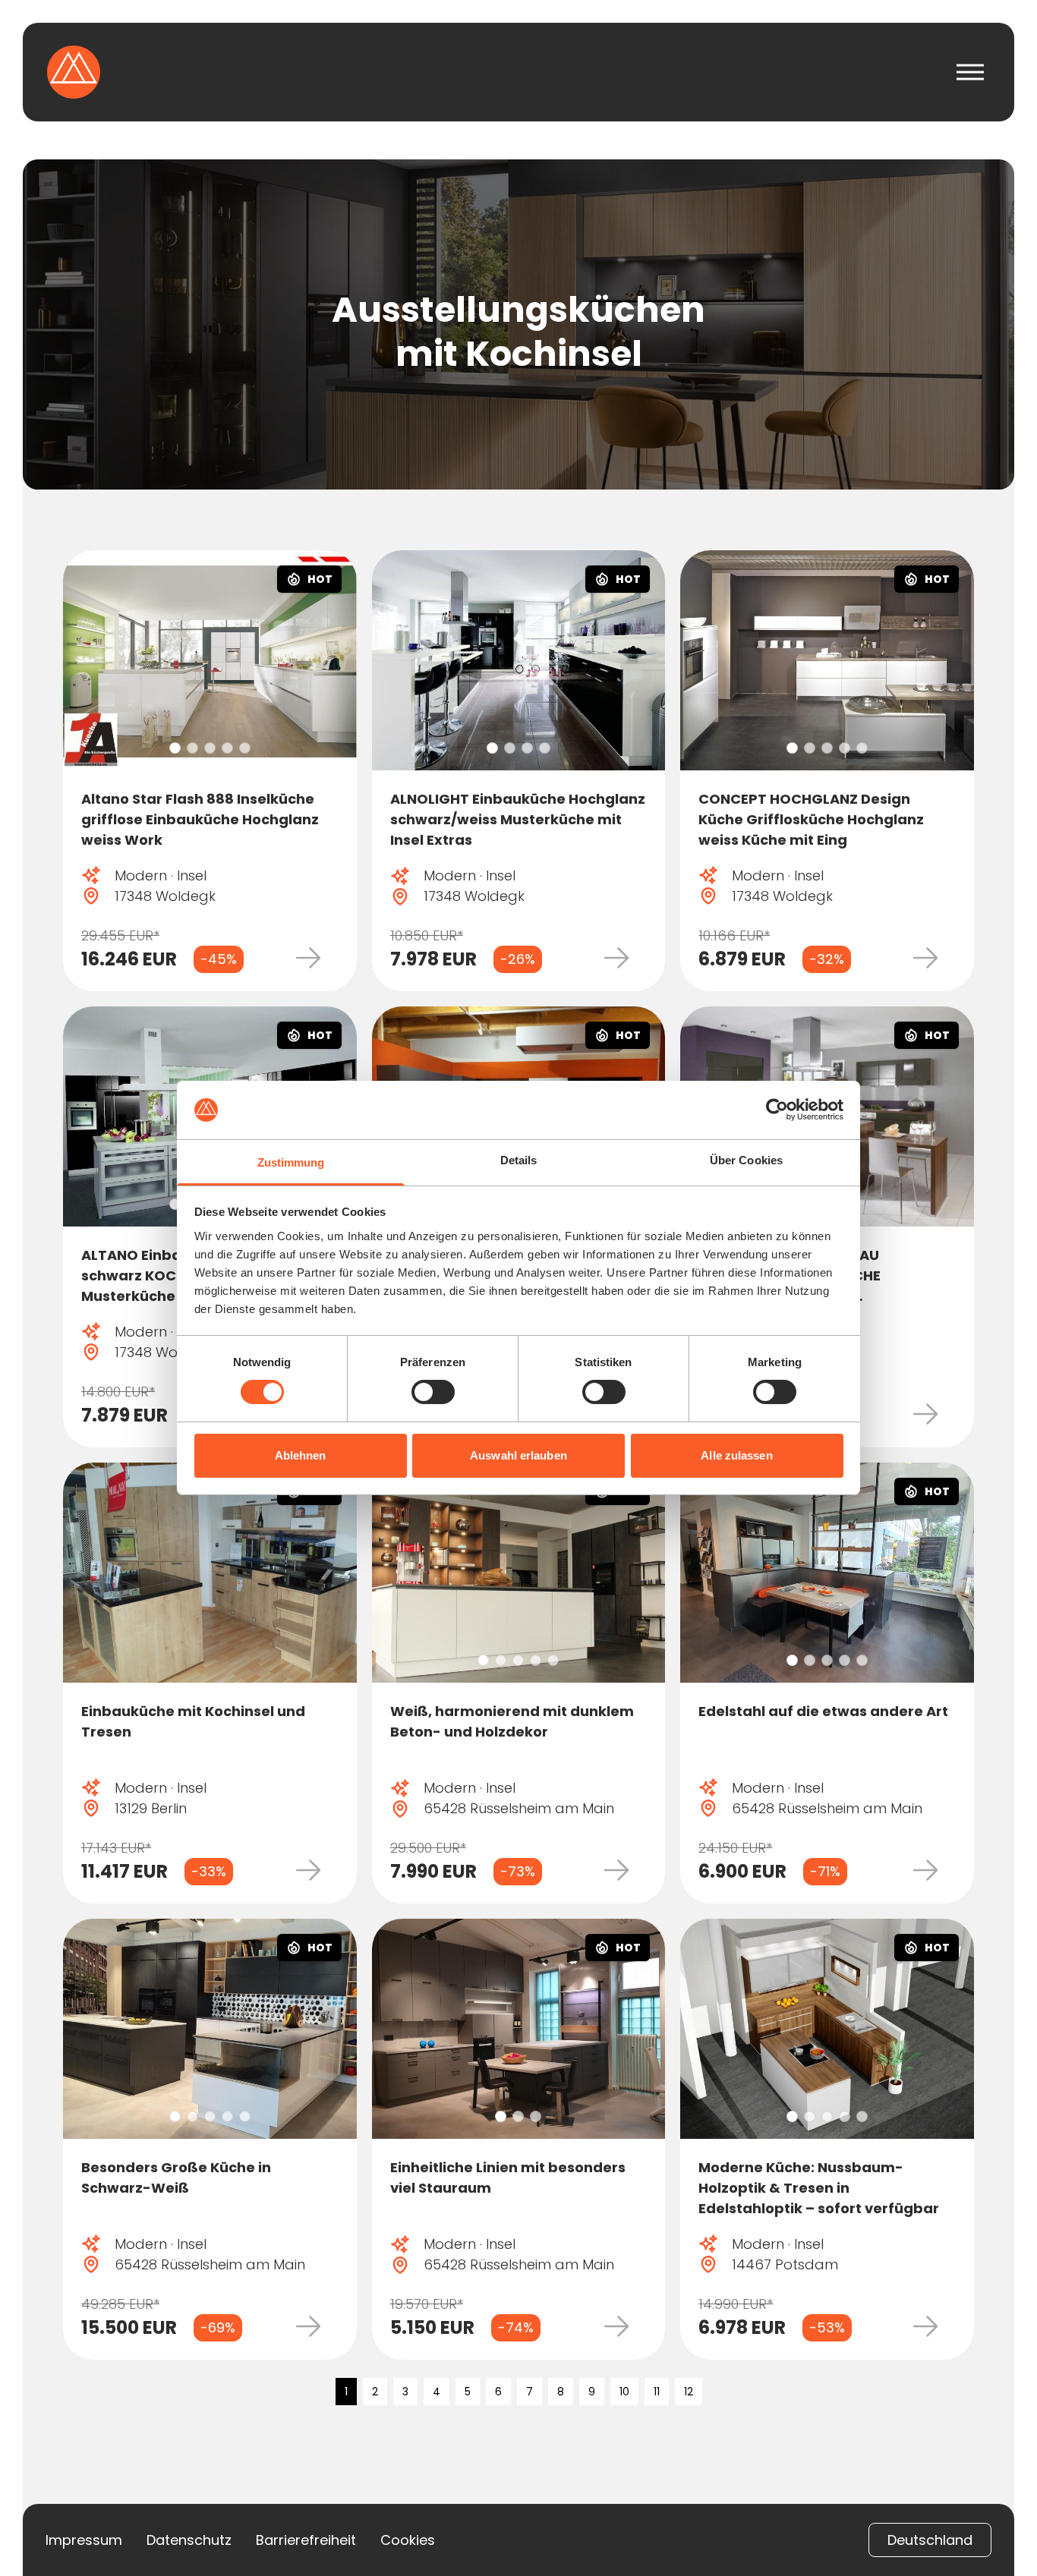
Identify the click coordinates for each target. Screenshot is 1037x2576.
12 (689, 2392)
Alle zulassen (736, 1455)
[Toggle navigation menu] (970, 72)
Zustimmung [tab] (291, 1162)
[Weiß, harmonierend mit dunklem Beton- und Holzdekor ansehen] (519, 1573)
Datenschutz (189, 2540)
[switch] (433, 1392)
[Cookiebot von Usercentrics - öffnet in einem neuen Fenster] (777, 1110)
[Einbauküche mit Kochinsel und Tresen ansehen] (210, 1573)
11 (657, 2392)
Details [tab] (519, 1160)
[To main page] (74, 72)
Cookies (408, 2540)
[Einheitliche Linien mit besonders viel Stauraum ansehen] (519, 2029)
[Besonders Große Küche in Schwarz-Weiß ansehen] (210, 2029)
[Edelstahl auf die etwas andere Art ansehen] (827, 1573)
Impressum (84, 2540)
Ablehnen (301, 1455)
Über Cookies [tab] (746, 1160)
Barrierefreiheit (306, 2540)
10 (624, 2392)
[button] (175, 748)
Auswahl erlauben (518, 1455)
